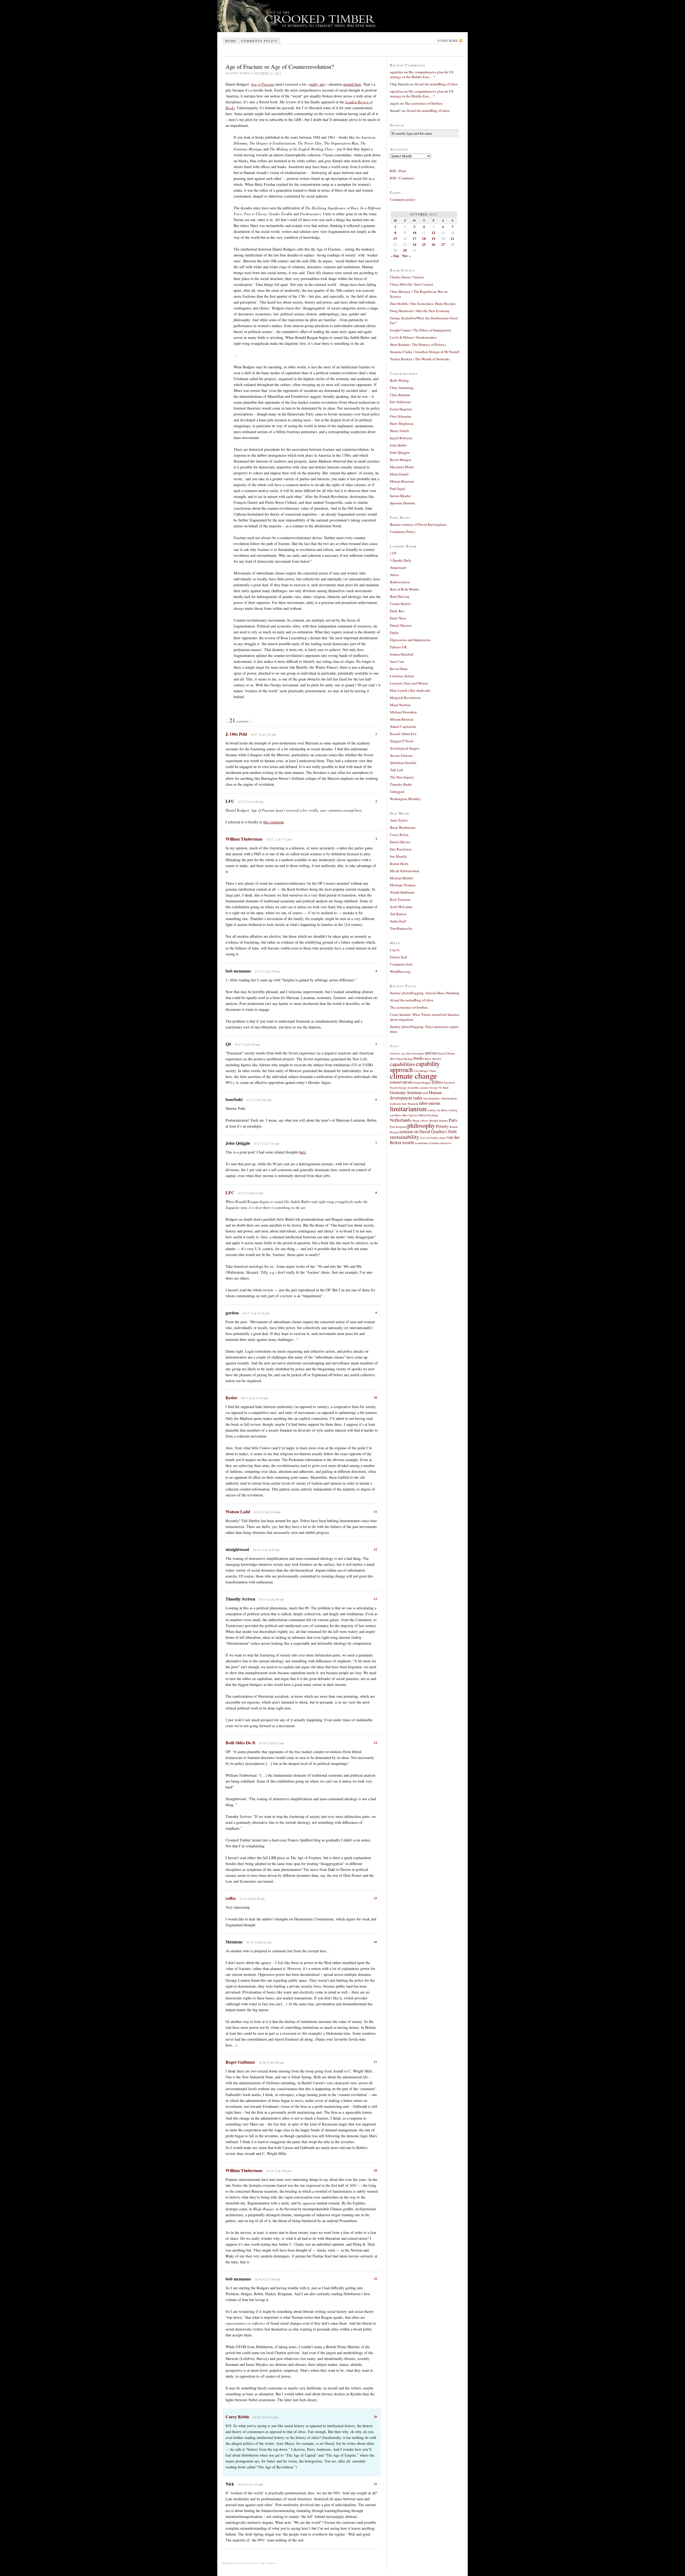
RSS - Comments (402, 178)
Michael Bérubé (402, 878)
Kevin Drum (399, 669)
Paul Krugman (398, 1127)
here (303, 1152)
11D (393, 553)
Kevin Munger (400, 460)
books (419, 1058)
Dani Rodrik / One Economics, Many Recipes (423, 304)
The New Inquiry (402, 777)
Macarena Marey (402, 467)
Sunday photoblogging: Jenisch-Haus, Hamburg (425, 993)
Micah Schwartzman (405, 871)
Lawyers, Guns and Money (409, 683)
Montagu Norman (403, 885)
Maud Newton (400, 705)
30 (405, 250)
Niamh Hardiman (402, 892)
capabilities (402, 1064)
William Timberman (244, 839)
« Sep (395, 256)
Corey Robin (237, 2417)
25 (424, 244)
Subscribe (448, 41)
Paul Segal (397, 489)
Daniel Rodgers (422, 1083)
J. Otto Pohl (236, 734)
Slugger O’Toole (402, 741)
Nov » (406, 256)
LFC (230, 1192)
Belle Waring (399, 380)
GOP (425, 1093)
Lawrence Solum (402, 676)
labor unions (429, 1103)
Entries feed (398, 957)
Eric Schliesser (400, 402)
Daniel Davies (400, 842)
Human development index (416, 1095)
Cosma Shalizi (400, 604)
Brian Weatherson (403, 827)
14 (375, 1743)
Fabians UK (398, 647)
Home (231, 41)
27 (443, 244)
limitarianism (408, 1109)
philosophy (421, 1125)
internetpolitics (432, 1098)
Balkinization (400, 582)
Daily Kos (397, 611)
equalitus (397, 72)
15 (375, 1898)
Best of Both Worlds (404, 589)
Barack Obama (446, 1053)
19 (375, 2279)
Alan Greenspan (415, 1053)
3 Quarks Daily (401, 560)
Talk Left (396, 770)
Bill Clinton (397, 1059)
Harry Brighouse (402, 423)
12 (375, 1549)
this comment (273, 822)
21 (375, 2484)
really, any (317, 84)
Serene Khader (400, 496)
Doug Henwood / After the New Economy (420, 311)
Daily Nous (398, 618)
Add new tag (397, 1053)
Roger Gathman (240, 2062)
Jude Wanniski (410, 1104)
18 (375, 2170)
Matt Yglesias (410, 1115)
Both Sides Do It (240, 1743)
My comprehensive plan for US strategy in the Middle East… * (422, 74)
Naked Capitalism (403, 727)
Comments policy (260, 41)
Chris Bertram (400, 395)
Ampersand (398, 568)
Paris (453, 1120)
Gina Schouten (401, 416)
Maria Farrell (399, 474)
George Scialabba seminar (413, 1088)
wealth (408, 1143)
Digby (394, 633)
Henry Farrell (399, 431)
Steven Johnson (401, 755)
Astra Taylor (399, 820)
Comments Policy (403, 532)
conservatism (401, 1082)
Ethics (438, 1082)
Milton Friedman (428, 1115)
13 (375, 1599)
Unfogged (397, 792)
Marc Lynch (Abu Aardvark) (410, 690)
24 (414, 244)
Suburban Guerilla (403, 763)
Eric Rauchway (401, 849)
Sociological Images (405, 748)
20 (375, 2417)
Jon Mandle (398, 856)
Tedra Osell (398, 921)
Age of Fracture (263, 84)
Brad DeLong (400, 596)
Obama (416, 1121)
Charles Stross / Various (407, 277)
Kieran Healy (399, 864)
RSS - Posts (398, 171)
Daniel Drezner (401, 625)
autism (431, 1053)
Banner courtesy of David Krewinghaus (418, 524)
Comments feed (401, 964)
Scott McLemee (401, 907)
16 (375, 1942)
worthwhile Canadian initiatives (433, 1143)
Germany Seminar (406, 1092)
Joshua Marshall (402, 654)
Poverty (442, 1126)
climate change (413, 1075)
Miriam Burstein (402, 719)
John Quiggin (400, 452)
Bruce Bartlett (433, 1059)
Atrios (394, 575)
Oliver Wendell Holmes (434, 1121)
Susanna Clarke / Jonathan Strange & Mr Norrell (425, 352)
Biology (408, 1059)
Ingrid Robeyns (401, 438)
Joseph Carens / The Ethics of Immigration (420, 330)
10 (375, 1398)
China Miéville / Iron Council (412, 284)
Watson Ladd (238, 1512)
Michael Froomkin (403, 712)
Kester (231, 1397)
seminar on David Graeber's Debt (428, 1132)
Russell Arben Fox (403, 734)
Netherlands (400, 1120)
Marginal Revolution (405, 698)
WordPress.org (400, 971)
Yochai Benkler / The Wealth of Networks (420, 359)
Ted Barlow (398, 914)
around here (352, 84)
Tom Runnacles (401, 928)
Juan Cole (397, 661)
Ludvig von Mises (437, 1110)
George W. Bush (439, 1088)
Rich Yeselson (400, 899)
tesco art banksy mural (433, 1138)
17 (375, 2062)
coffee (231, 1898)
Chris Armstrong (402, 388)
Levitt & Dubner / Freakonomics (413, 337)
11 (375, 1512)
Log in (395, 950)
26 (433, 244)
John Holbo (398, 445)
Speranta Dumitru (403, 503)
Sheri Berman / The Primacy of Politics (418, 345)
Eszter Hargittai (401, 409)
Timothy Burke (401, 784)
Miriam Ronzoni (402, 481)
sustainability (405, 1137)
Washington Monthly (405, 799)
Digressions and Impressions (410, 640)
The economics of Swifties (424, 103)
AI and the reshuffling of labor (436, 84)
